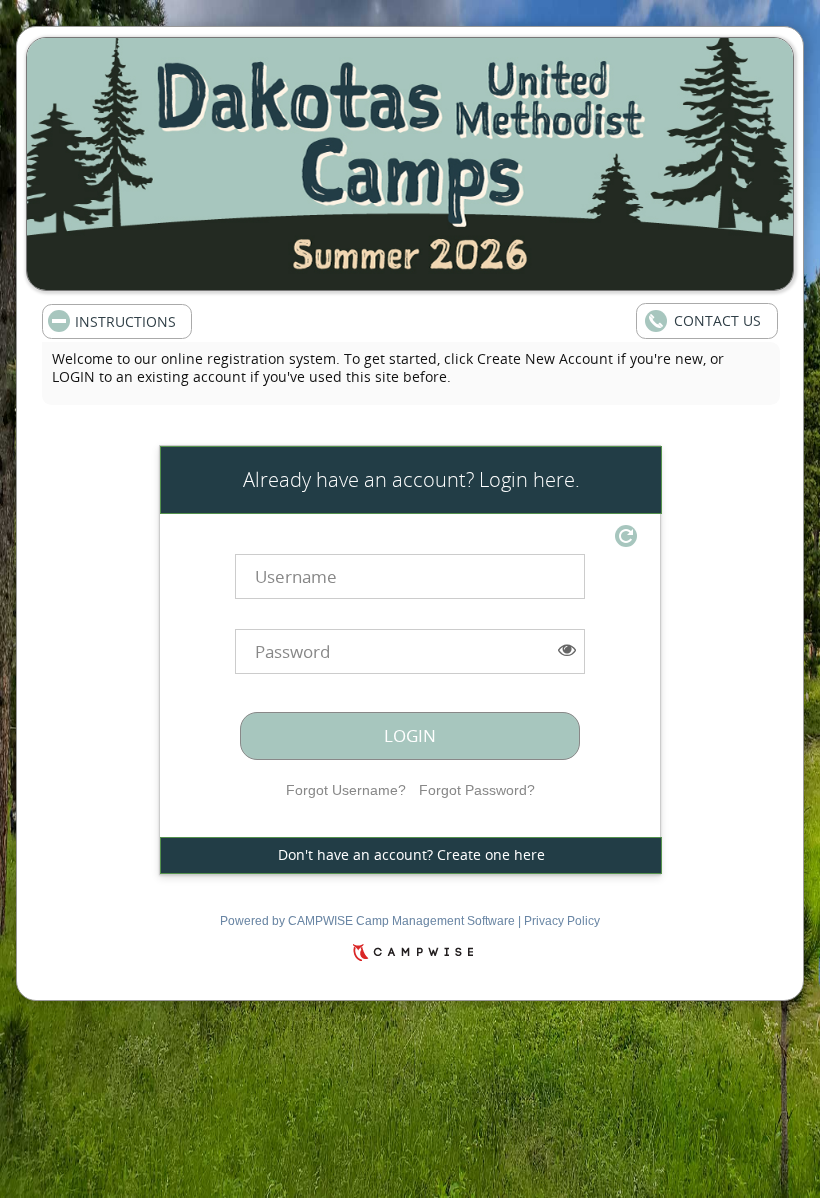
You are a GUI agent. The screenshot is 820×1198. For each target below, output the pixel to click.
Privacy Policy (562, 921)
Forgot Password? (477, 790)
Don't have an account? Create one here (411, 855)
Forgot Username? (346, 790)
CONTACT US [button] (717, 320)
